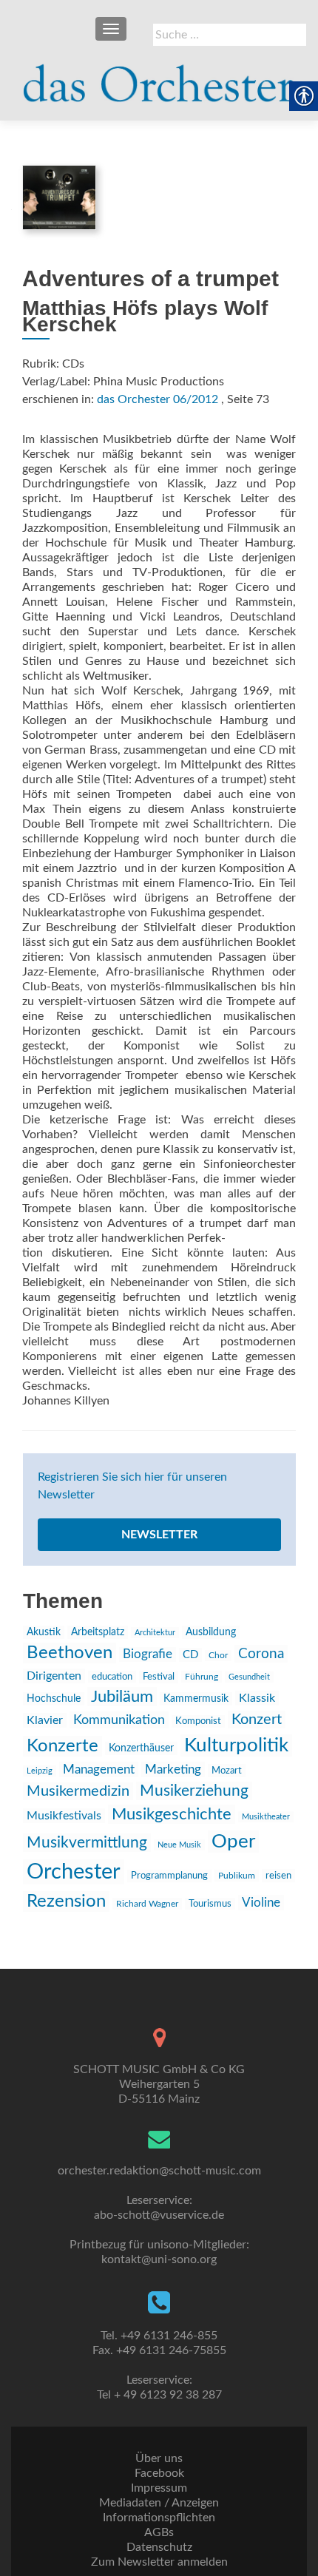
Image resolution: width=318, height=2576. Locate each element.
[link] (159, 77)
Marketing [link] (173, 1769)
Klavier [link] (45, 1720)
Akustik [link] (44, 1632)
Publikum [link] (237, 1876)
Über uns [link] (159, 2458)
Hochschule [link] (54, 1699)
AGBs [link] (159, 2532)
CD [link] (190, 1655)
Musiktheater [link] (266, 1817)
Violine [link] (261, 1903)
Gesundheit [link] (249, 1677)
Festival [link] (159, 1677)
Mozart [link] (227, 1771)
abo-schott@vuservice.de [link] (159, 2215)
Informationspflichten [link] (159, 2518)
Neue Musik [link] (179, 1845)
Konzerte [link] (62, 1746)
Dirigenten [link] (54, 1676)
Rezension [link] (66, 1901)
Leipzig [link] (40, 1771)
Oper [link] (233, 1842)
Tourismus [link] (210, 1904)
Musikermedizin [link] (78, 1791)
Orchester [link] (74, 1872)
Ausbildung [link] (211, 1632)
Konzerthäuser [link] (141, 1748)
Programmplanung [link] (169, 1876)
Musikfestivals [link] (64, 1816)
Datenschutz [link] (159, 2547)
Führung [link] (202, 1677)
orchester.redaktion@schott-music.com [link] (159, 2171)
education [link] (112, 1677)
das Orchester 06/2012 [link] (158, 399)
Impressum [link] (159, 2488)
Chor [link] (218, 1656)
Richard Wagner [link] (147, 1904)
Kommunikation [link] (119, 1720)
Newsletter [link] (159, 1535)
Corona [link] (261, 1654)
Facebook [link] (159, 2473)
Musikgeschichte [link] (172, 1814)
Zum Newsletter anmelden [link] (159, 2562)
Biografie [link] (148, 1654)
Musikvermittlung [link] (87, 1843)
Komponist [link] (198, 1721)
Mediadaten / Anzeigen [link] (159, 2503)
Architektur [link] (155, 1633)
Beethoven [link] (70, 1653)
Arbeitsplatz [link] (98, 1632)
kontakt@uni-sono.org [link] (159, 2259)
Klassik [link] (257, 1698)
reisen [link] (278, 1876)
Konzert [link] (257, 1720)
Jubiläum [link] (122, 1697)
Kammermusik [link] (196, 1699)
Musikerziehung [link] (194, 1791)
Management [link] (99, 1769)
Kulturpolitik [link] (236, 1745)
